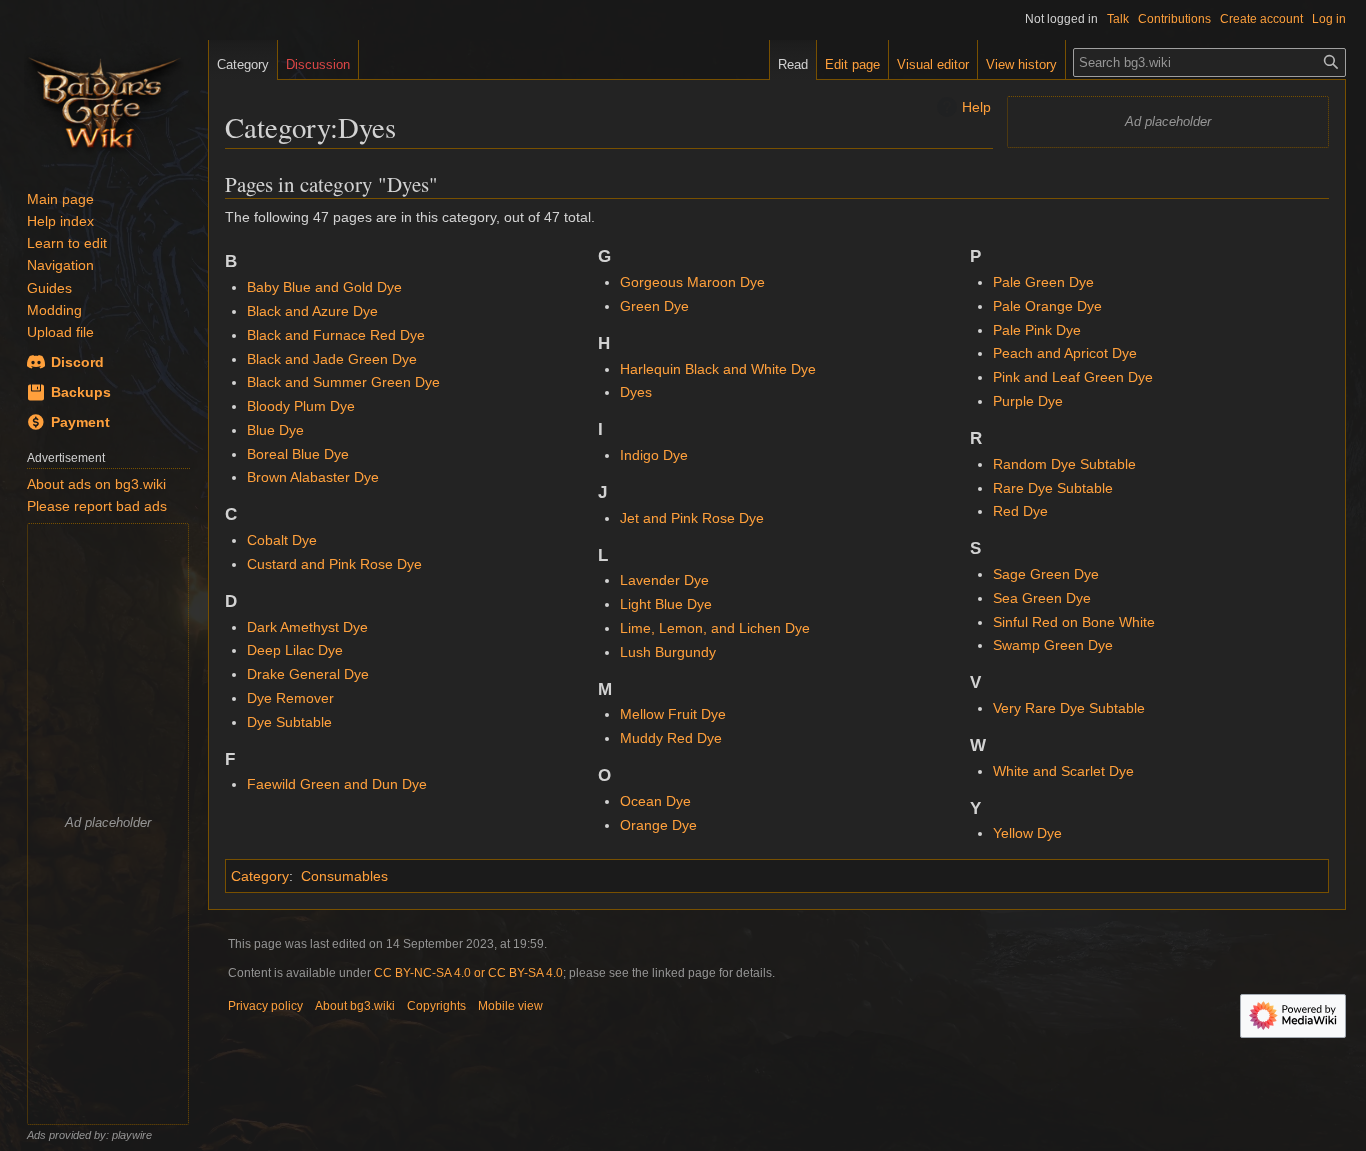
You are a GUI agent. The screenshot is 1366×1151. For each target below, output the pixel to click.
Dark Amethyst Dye (307, 627)
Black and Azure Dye (312, 311)
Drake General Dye (308, 674)
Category (260, 876)
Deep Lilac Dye (295, 650)
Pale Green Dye (1043, 282)
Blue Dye (275, 430)
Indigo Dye (654, 455)
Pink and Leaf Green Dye (1073, 377)
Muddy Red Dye (671, 738)
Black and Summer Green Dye (343, 382)
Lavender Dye (664, 580)
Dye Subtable (289, 722)
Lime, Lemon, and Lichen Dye (715, 628)
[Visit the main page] (104, 100)
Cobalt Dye (282, 540)
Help (976, 107)
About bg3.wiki (355, 1006)
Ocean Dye (655, 801)
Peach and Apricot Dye (1065, 353)
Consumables (344, 876)
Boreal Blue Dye (298, 454)
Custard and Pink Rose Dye (334, 564)
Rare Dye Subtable (1053, 488)
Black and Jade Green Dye (332, 359)
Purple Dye (1028, 401)
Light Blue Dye (666, 604)
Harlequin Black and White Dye (718, 369)
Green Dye (654, 306)
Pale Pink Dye (1037, 330)
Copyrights (436, 1006)
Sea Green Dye (1042, 598)
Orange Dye (658, 825)
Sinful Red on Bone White (1074, 622)
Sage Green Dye (1046, 574)
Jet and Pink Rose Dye (692, 518)
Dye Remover (290, 698)
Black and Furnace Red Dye (336, 335)
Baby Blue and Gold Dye (324, 287)
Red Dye (1020, 511)
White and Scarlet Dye (1063, 771)
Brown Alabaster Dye (313, 477)
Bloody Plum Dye (301, 406)
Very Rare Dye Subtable (1069, 708)
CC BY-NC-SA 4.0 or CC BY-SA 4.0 (468, 973)
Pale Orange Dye (1047, 306)
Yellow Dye (1027, 833)
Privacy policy (265, 1006)
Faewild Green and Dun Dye (337, 784)
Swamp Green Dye (1053, 645)
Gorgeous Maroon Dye (692, 282)
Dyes (636, 392)
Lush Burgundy (668, 652)
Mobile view (510, 1006)
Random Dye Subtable (1064, 464)
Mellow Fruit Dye (673, 714)
